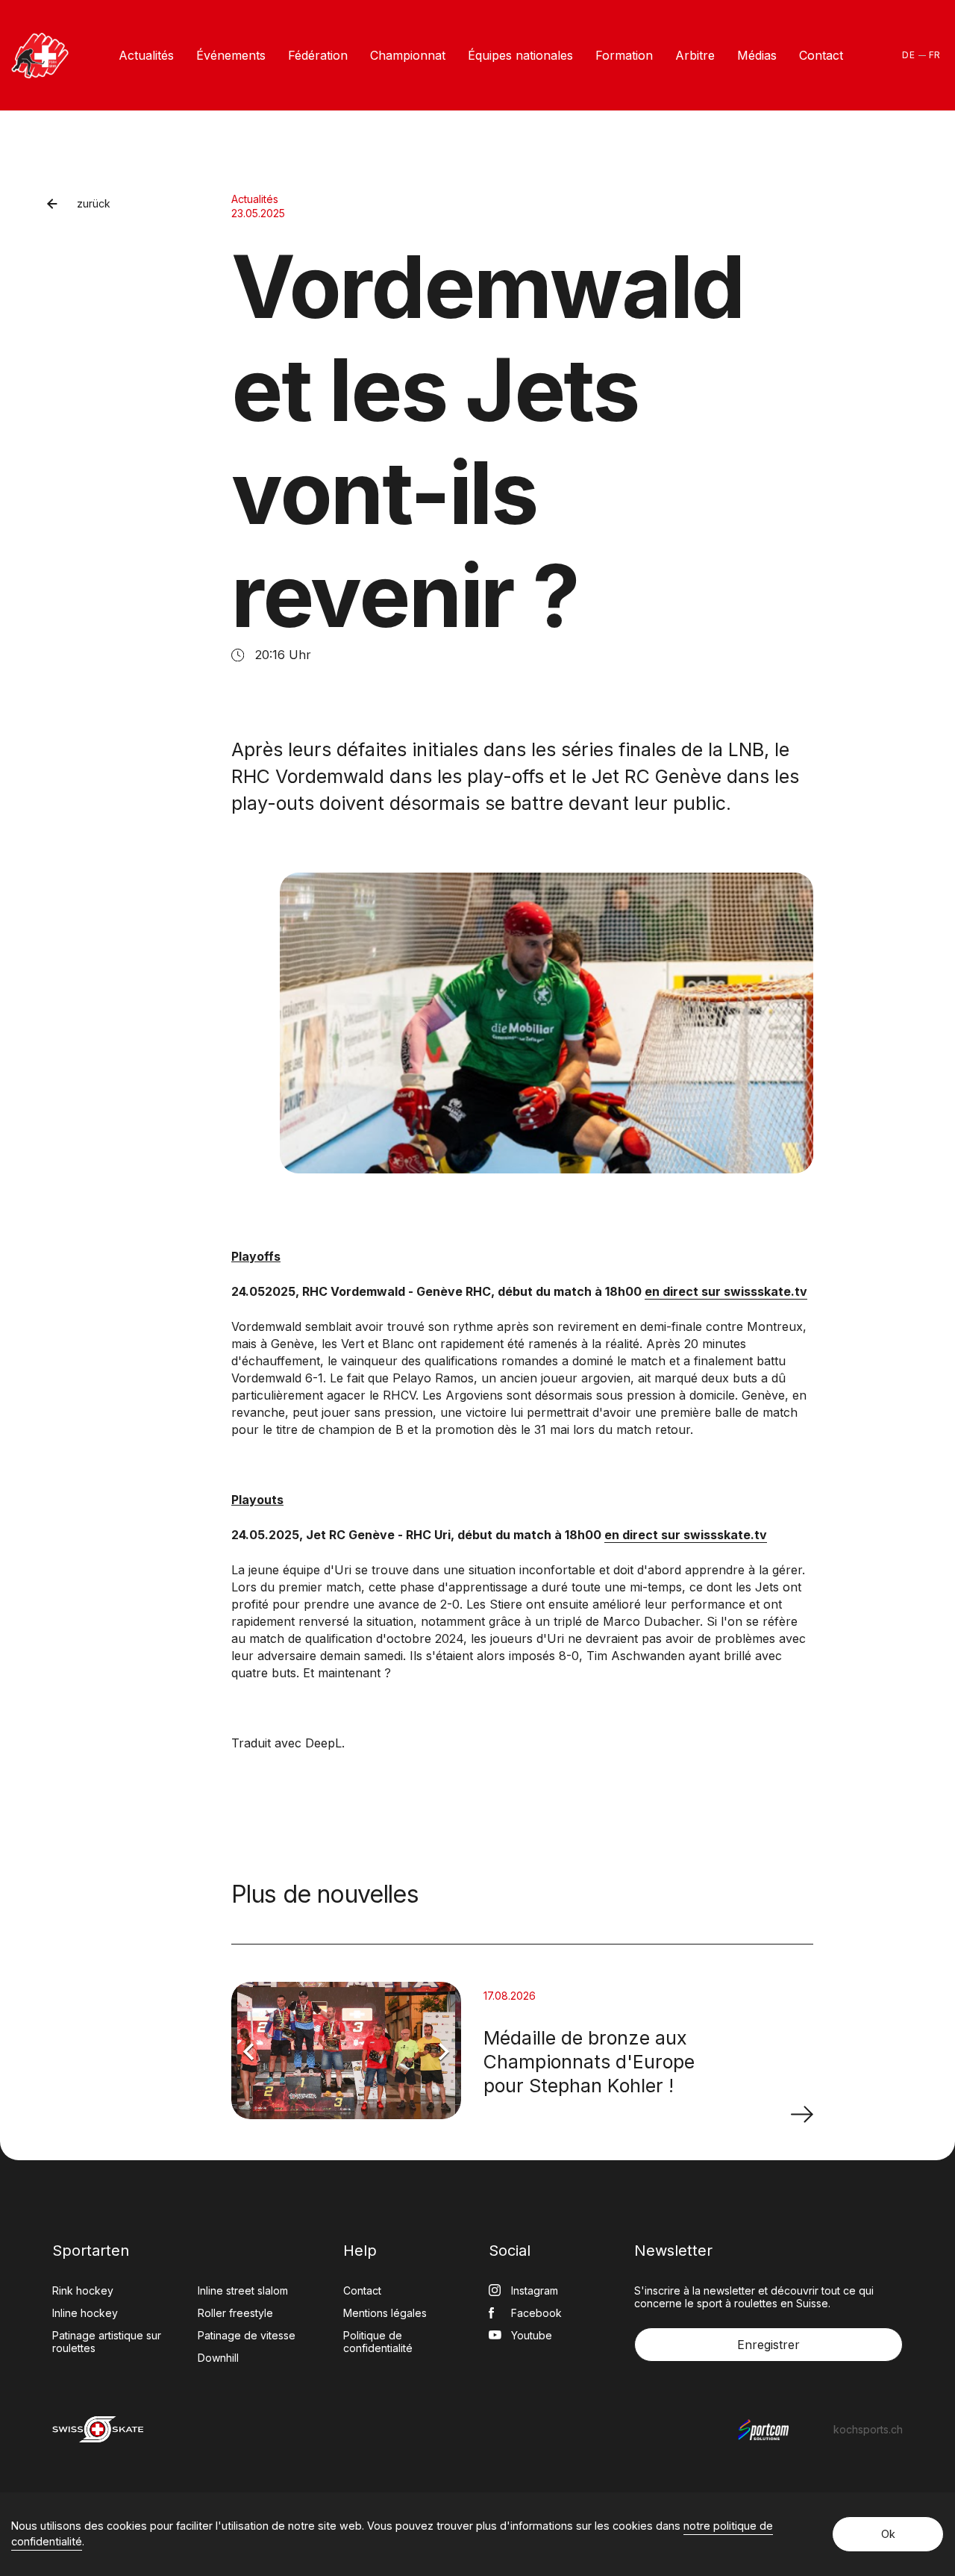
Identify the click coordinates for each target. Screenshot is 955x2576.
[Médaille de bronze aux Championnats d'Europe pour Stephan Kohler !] (802, 2114)
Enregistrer (768, 2345)
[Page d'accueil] (40, 56)
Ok (888, 2534)
